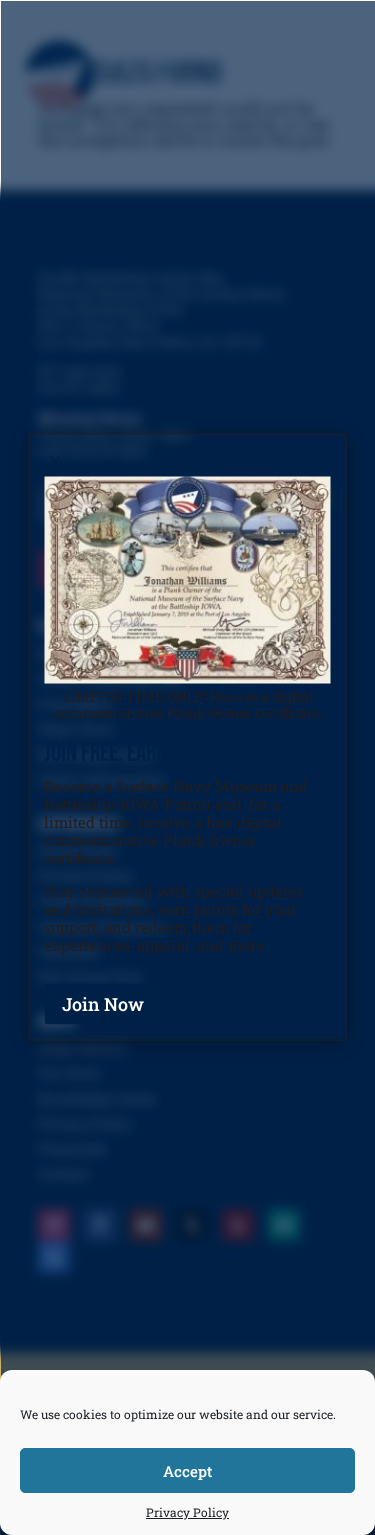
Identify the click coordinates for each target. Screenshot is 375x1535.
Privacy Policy (187, 1512)
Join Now (103, 1003)
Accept (187, 1471)
